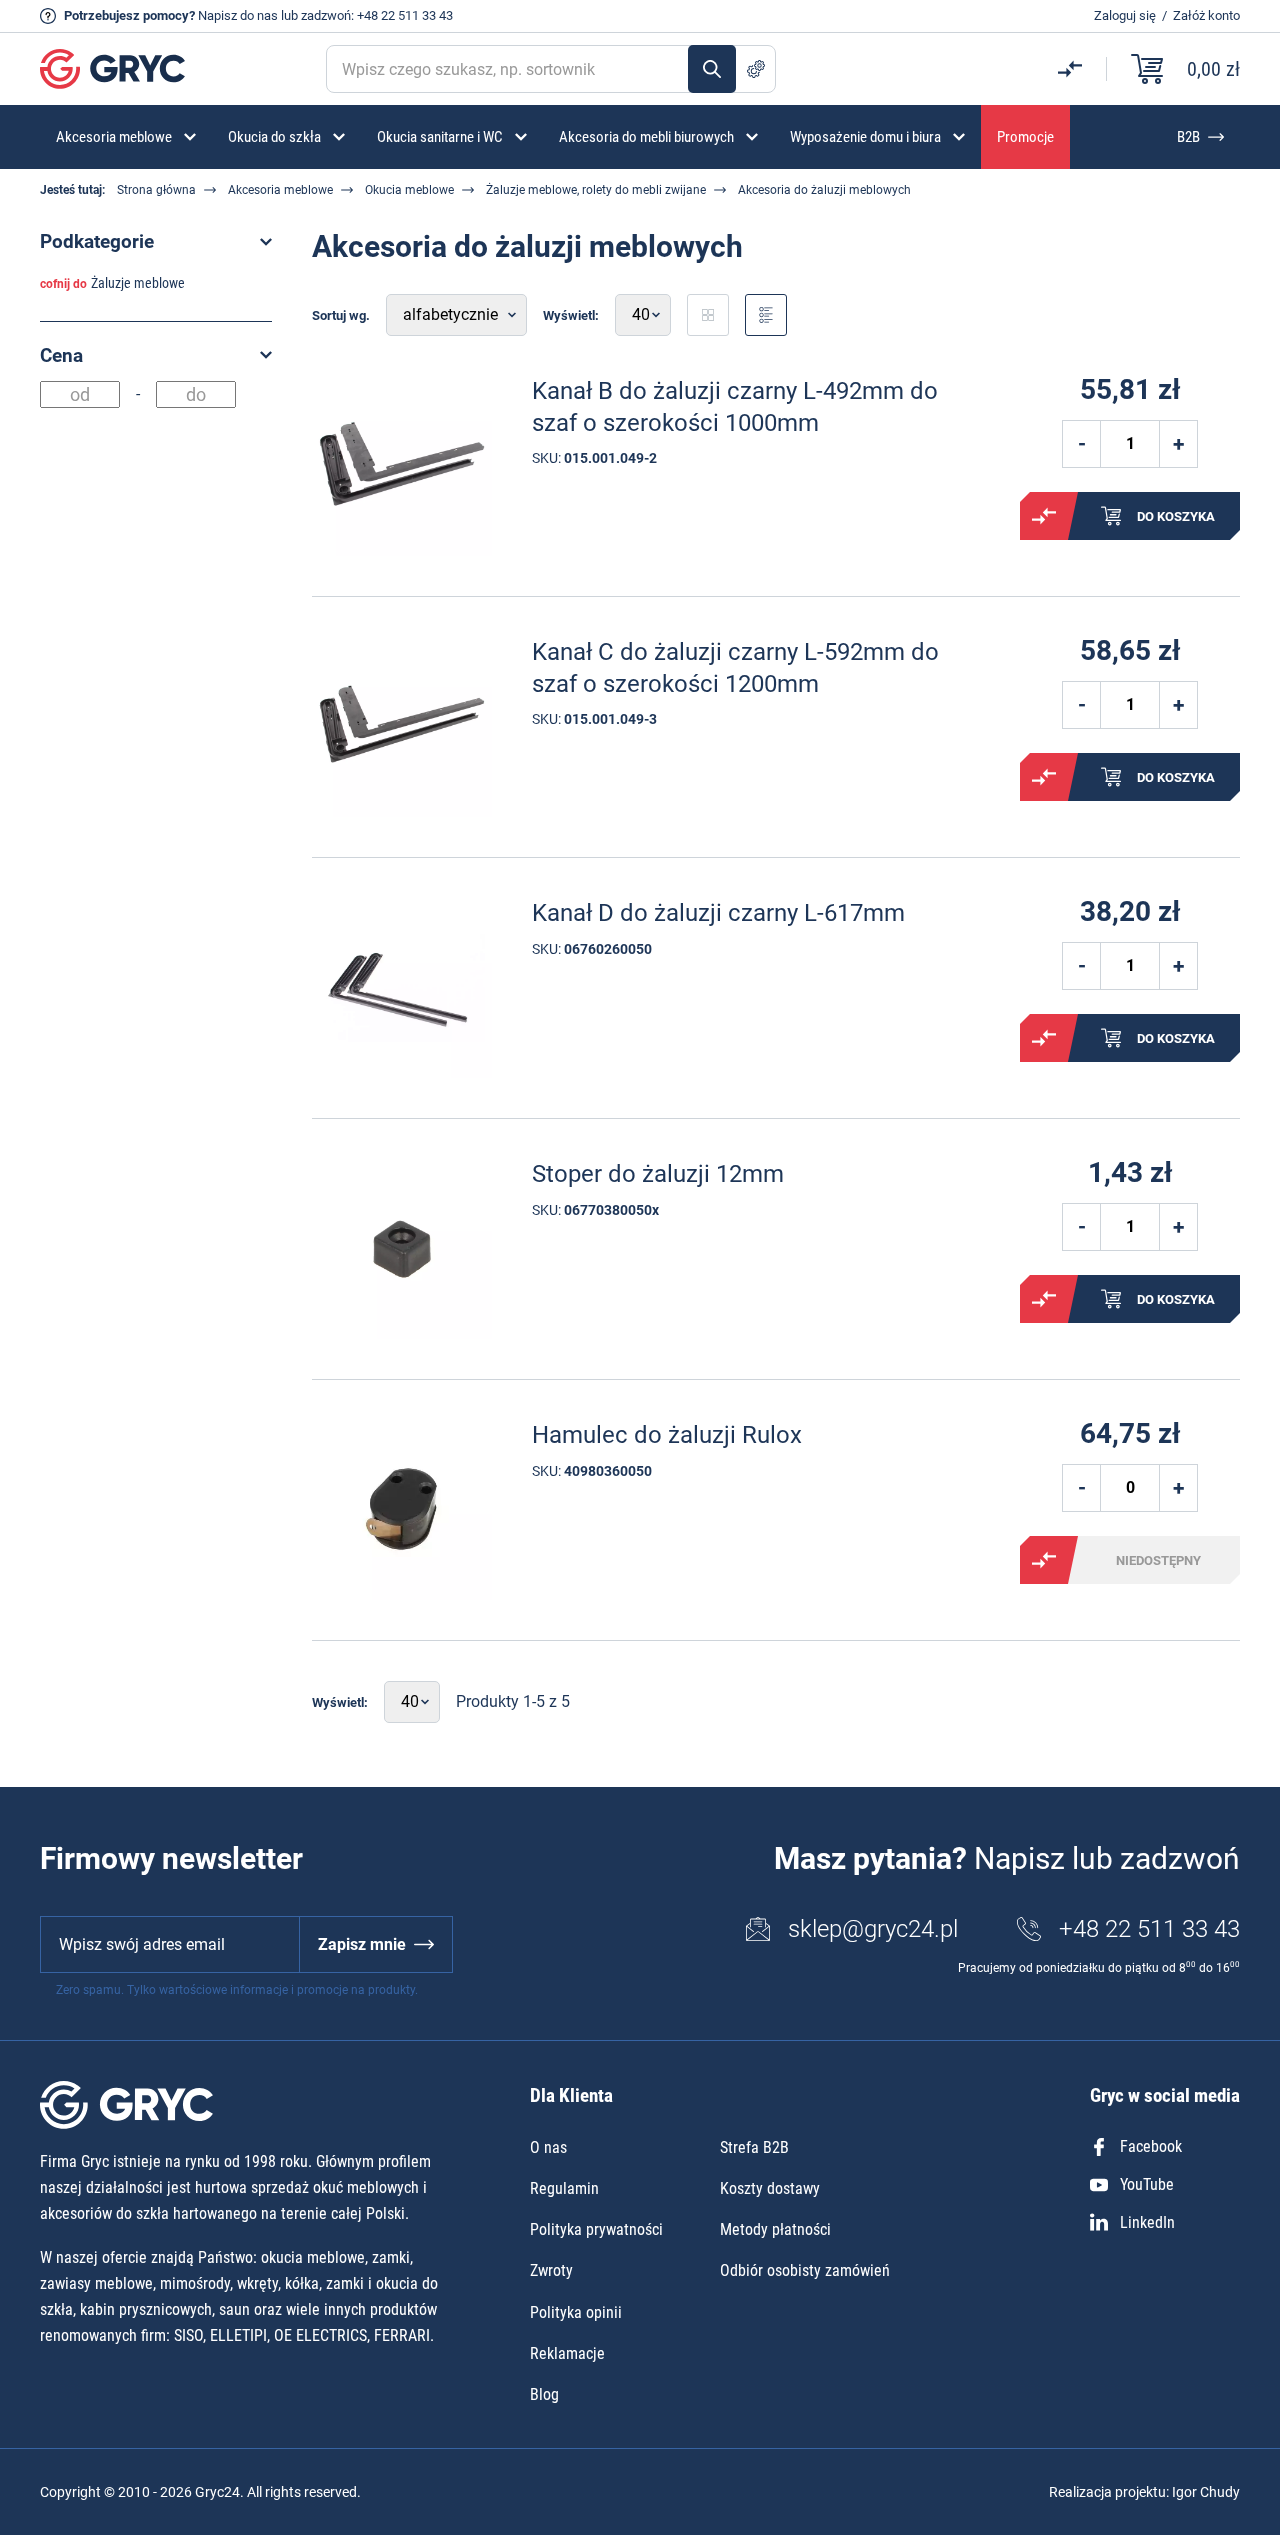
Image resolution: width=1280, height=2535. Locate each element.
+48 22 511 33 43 (405, 15)
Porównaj (1044, 516)
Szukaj (712, 69)
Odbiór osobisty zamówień (805, 2270)
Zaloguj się (1125, 15)
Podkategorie (97, 241)
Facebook (1151, 2146)
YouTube (1147, 2184)
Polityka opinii (576, 2312)
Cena (61, 355)
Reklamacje (567, 2353)
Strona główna (156, 190)
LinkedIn (1147, 2222)
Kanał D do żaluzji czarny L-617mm (718, 913)
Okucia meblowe (409, 190)
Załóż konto (1206, 15)
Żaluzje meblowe (138, 283)
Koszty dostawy (770, 2188)
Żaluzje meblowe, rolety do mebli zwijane (596, 190)
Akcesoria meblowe (280, 190)
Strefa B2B (754, 2147)
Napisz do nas (238, 15)
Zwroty (551, 2270)
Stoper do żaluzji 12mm (658, 1174)
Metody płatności (775, 2229)
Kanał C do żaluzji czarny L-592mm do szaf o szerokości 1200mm (735, 667)
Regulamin (564, 2188)
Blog (544, 2394)
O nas (548, 2147)
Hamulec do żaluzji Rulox (667, 1435)
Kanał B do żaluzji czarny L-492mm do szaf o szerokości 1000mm (735, 406)
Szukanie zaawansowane (756, 69)
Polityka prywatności (596, 2229)
